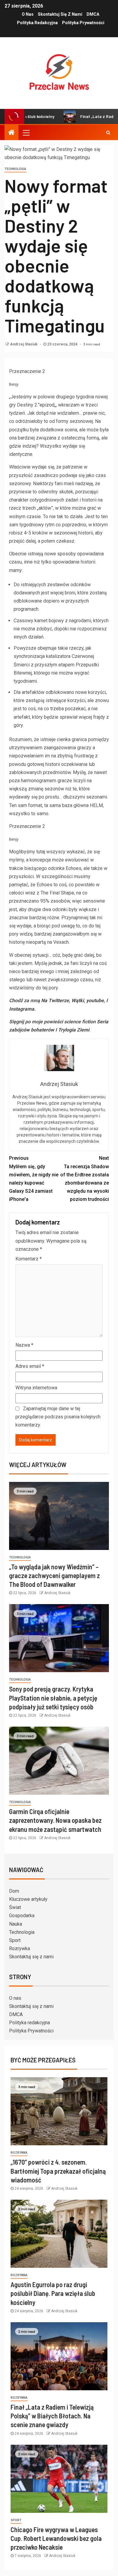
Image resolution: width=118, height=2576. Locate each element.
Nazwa (24, 1345)
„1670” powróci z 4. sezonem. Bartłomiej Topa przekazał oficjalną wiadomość (58, 2171)
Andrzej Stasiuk (24, 344)
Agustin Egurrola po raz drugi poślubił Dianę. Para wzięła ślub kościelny (53, 2293)
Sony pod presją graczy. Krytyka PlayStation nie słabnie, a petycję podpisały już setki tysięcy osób (53, 1698)
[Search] (108, 132)
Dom (14, 1891)
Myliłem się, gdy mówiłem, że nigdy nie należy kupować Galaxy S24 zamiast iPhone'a (34, 1179)
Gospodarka (22, 1916)
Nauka (16, 1924)
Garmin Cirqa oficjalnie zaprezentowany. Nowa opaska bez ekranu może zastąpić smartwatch (55, 1820)
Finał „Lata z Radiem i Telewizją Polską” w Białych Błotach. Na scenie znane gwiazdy (52, 2416)
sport (16, 2520)
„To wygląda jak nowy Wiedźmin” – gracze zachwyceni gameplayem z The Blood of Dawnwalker (54, 1576)
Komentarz (29, 1259)
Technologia (15, 169)
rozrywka (19, 2153)
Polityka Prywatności (83, 23)
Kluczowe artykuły (28, 1899)
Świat (15, 1907)
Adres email (30, 1366)
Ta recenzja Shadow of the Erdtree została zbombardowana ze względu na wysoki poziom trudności (85, 1179)
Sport (15, 1940)
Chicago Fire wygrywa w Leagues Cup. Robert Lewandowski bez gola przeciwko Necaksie (56, 2538)
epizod (47, 405)
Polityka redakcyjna (37, 23)
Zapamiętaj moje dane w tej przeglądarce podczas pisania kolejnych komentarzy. (58, 1417)
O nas (28, 14)
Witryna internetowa (36, 1388)
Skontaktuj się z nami (60, 14)
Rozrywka (20, 1948)
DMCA (93, 14)
